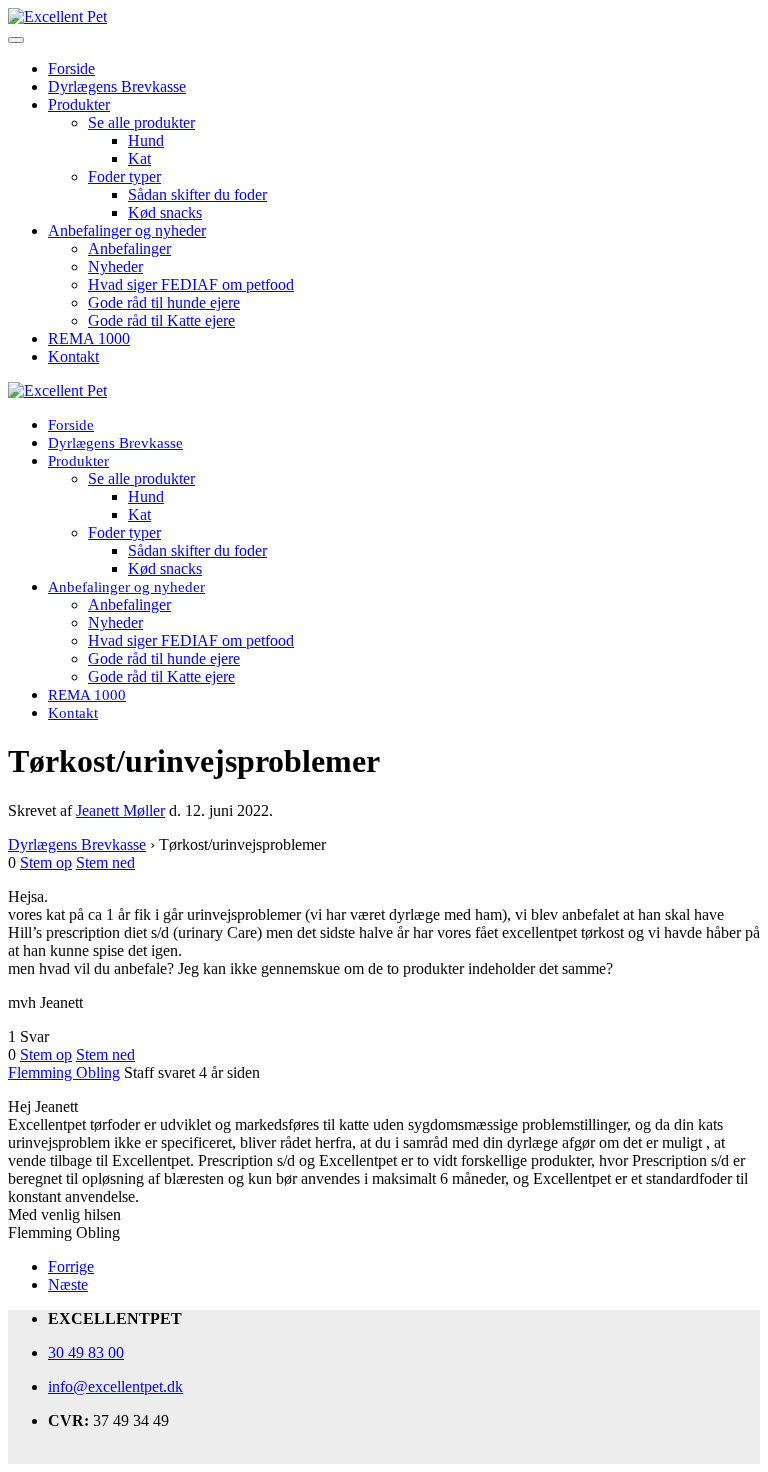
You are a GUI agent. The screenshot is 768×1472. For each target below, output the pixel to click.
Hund (146, 140)
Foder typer (124, 176)
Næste (68, 1284)
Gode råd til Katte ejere (161, 320)
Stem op (46, 862)
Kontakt (73, 356)
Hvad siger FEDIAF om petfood (191, 284)
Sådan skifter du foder (197, 194)
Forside (71, 68)
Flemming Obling (64, 1072)
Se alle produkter (141, 122)
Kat (139, 158)
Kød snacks (165, 212)
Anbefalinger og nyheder (127, 230)
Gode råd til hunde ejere (164, 302)
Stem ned (105, 862)
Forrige (71, 1266)
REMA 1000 (89, 338)
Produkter (79, 104)
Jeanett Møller (120, 810)
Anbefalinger (129, 248)
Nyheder (115, 266)
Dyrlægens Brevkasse (117, 86)
